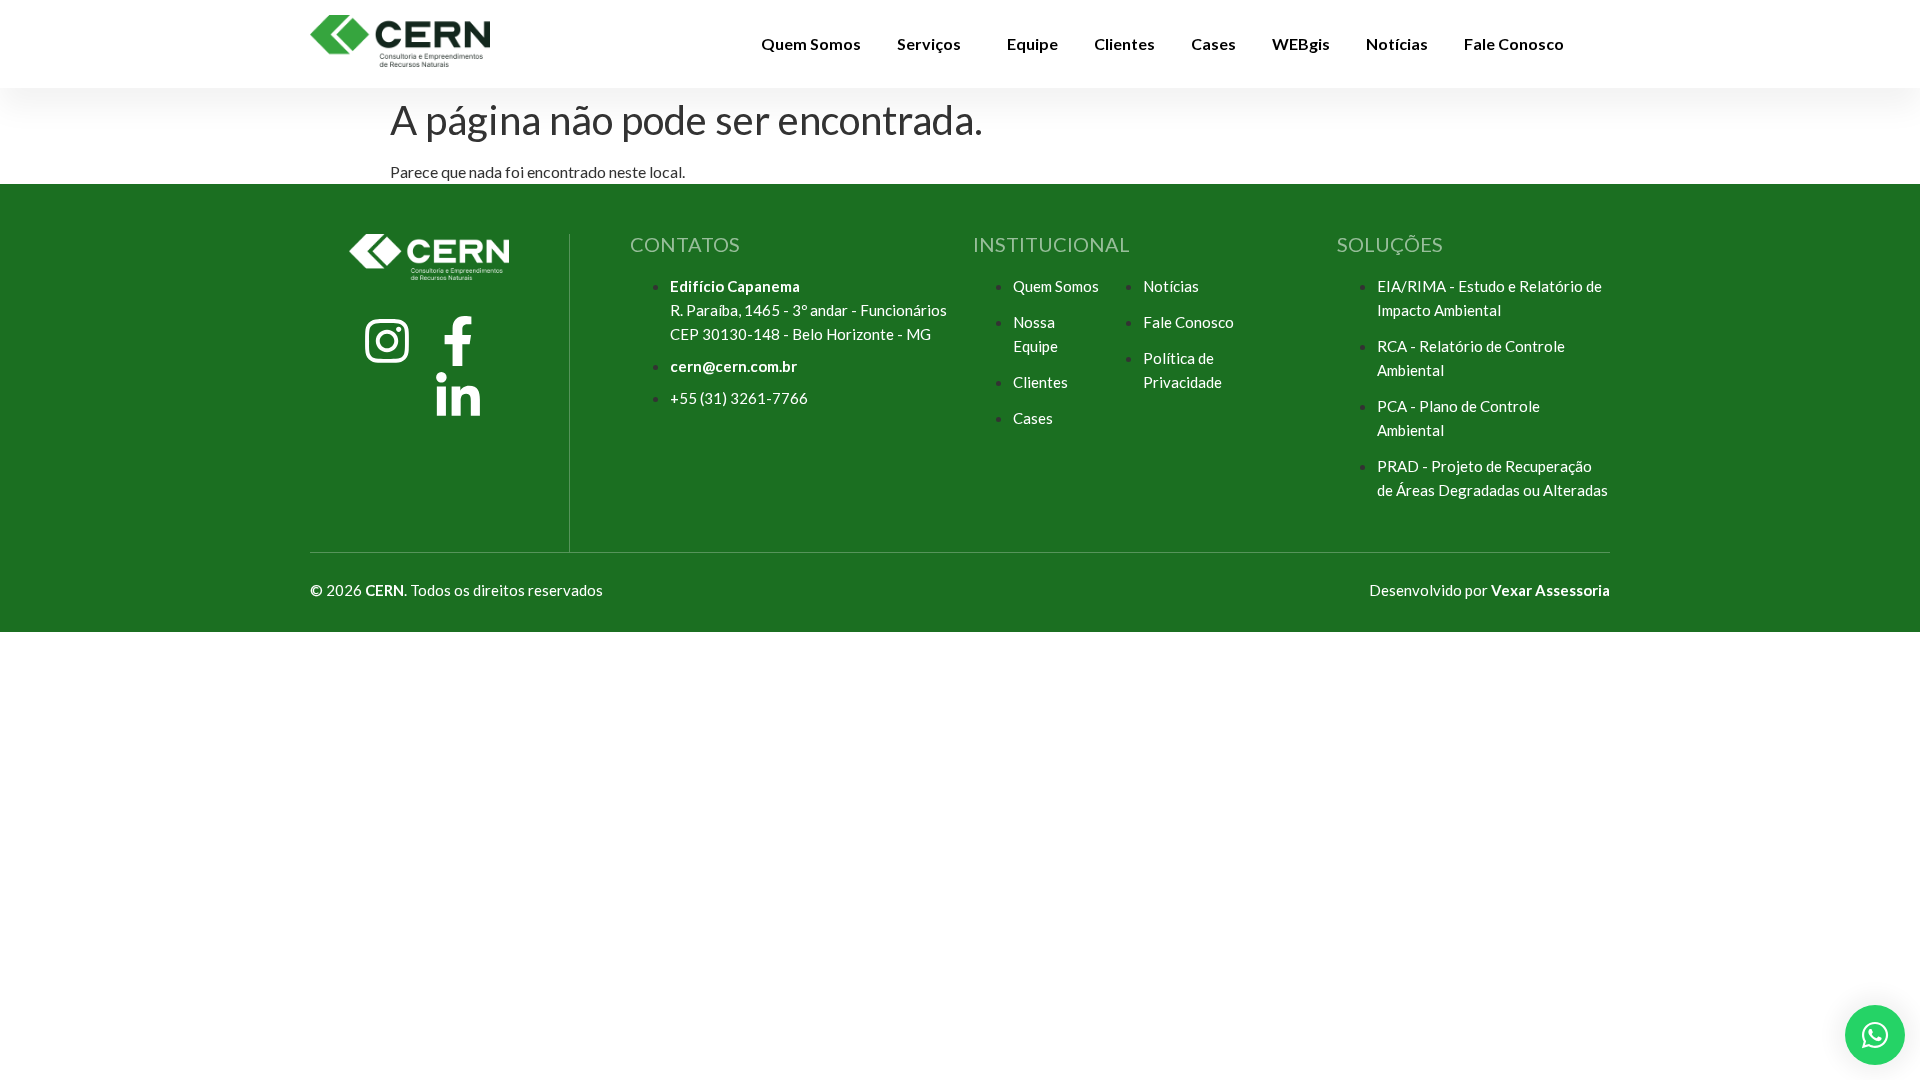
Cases (1213, 43)
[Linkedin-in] (458, 397)
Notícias (1397, 43)
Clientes (1124, 43)
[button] (934, 44)
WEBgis (1301, 43)
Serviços (929, 43)
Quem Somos (811, 43)
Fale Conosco (1514, 43)
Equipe (1032, 43)
